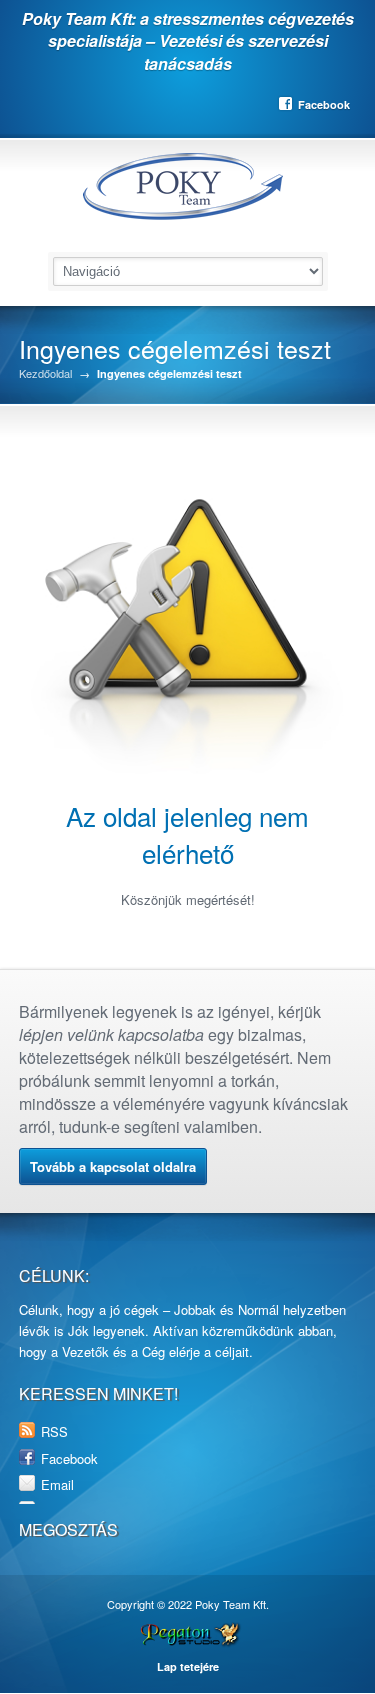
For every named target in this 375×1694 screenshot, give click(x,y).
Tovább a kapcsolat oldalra (113, 1166)
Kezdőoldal (45, 373)
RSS (54, 1431)
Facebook (324, 104)
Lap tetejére (188, 1666)
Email (57, 1484)
